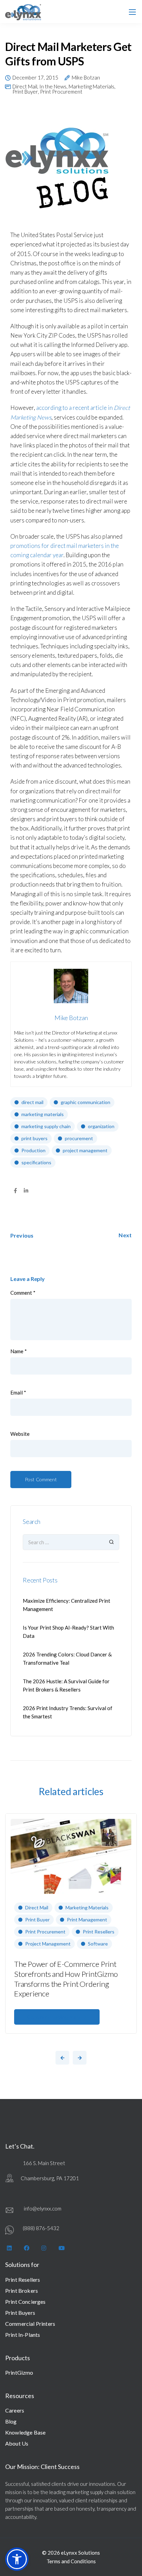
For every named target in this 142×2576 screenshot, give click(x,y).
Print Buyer (25, 92)
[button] (17, 2559)
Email (18, 1393)
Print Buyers (20, 2313)
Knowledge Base (25, 2432)
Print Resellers (99, 1932)
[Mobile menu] (132, 12)
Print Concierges (26, 2302)
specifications (36, 1162)
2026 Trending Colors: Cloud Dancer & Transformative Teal (67, 1658)
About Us (17, 2443)
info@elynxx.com (43, 2208)
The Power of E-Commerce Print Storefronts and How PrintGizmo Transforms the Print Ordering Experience (66, 1979)
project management (85, 1150)
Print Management (87, 1920)
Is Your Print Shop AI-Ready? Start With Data (68, 1632)
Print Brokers (22, 2291)
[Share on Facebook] (15, 1191)
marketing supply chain (46, 1126)
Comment (23, 1293)
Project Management (48, 1944)
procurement (79, 1138)
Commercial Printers (30, 2324)
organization (101, 1126)
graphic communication (85, 1102)
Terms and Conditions (71, 2561)
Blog (11, 2421)
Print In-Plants (23, 2335)
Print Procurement (61, 92)
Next (125, 1235)
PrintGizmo (19, 2372)
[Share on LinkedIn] (26, 1191)
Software (98, 1944)
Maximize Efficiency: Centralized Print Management (67, 1605)
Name (19, 1351)
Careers (15, 2410)
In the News (53, 87)
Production (33, 1150)
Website (20, 1434)
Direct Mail (25, 87)
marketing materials (43, 1114)
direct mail (32, 1102)
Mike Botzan (86, 78)
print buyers (34, 1138)
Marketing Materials (92, 87)
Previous (22, 1235)
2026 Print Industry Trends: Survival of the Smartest (68, 1712)
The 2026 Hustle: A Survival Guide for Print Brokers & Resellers (66, 1685)
